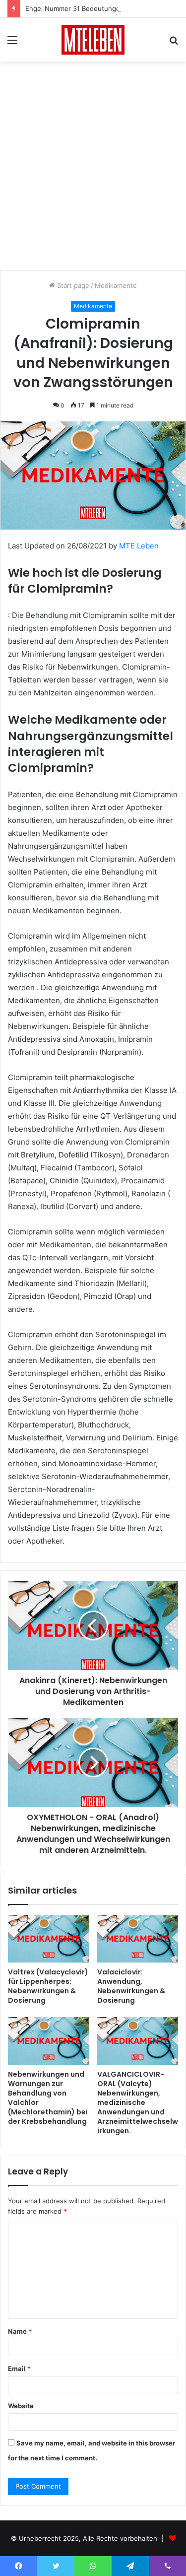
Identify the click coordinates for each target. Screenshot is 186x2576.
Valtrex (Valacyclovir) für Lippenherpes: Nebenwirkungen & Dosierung (48, 1986)
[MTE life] (93, 40)
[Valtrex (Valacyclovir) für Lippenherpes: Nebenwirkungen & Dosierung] (49, 1939)
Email (19, 2369)
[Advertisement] (93, 169)
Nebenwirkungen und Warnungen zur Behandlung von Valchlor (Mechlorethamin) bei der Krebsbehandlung (48, 2098)
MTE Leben (139, 546)
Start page (72, 285)
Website (21, 2406)
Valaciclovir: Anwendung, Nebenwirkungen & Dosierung (131, 1986)
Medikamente (116, 285)
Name (20, 2331)
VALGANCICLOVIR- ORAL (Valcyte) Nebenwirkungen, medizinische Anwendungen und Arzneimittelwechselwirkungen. (138, 2102)
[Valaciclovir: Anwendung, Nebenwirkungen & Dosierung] (138, 1939)
